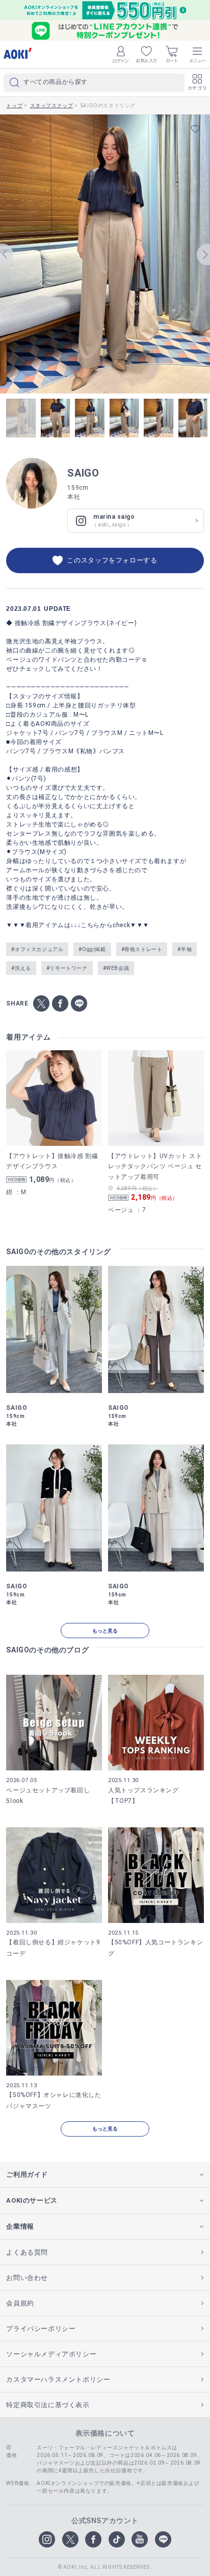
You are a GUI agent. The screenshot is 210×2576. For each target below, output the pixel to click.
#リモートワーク (67, 968)
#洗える (21, 968)
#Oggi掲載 (92, 949)
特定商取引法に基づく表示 (48, 2405)
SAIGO (83, 473)
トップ (14, 106)
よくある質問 (27, 2252)
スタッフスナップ (52, 106)
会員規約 (20, 2303)
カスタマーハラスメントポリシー (58, 2379)
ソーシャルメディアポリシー (51, 2354)
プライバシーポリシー (41, 2329)
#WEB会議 (116, 968)
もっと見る (105, 1631)
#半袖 (185, 949)
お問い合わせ (27, 2278)
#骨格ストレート (142, 949)
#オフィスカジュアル (37, 949)
